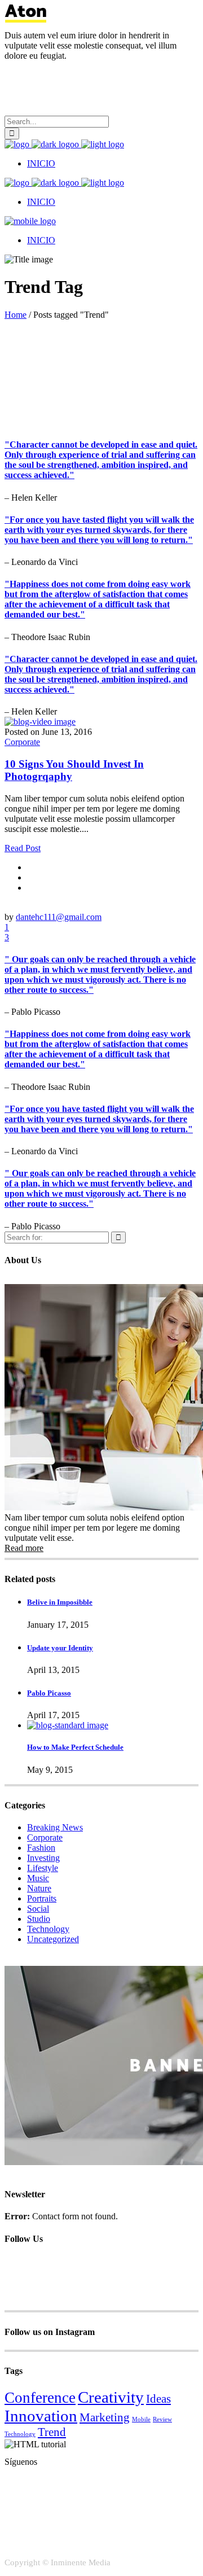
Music (38, 1878)
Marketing (105, 2417)
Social (38, 1909)
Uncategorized (53, 1939)
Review (162, 2419)
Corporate (22, 742)
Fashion (41, 1848)
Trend (52, 2432)
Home (16, 315)
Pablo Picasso (49, 1693)
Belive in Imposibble (60, 1602)
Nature (39, 1888)
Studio (39, 1919)
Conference (40, 2398)
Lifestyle (43, 1868)
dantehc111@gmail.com (59, 917)
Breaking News (55, 1827)
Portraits (42, 1898)
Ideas (158, 2399)
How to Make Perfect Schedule (75, 1747)
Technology (48, 1929)
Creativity (111, 2397)
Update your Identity (60, 1648)
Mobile (141, 2419)
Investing (43, 1858)
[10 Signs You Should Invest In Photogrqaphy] (40, 722)
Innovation (41, 2416)
